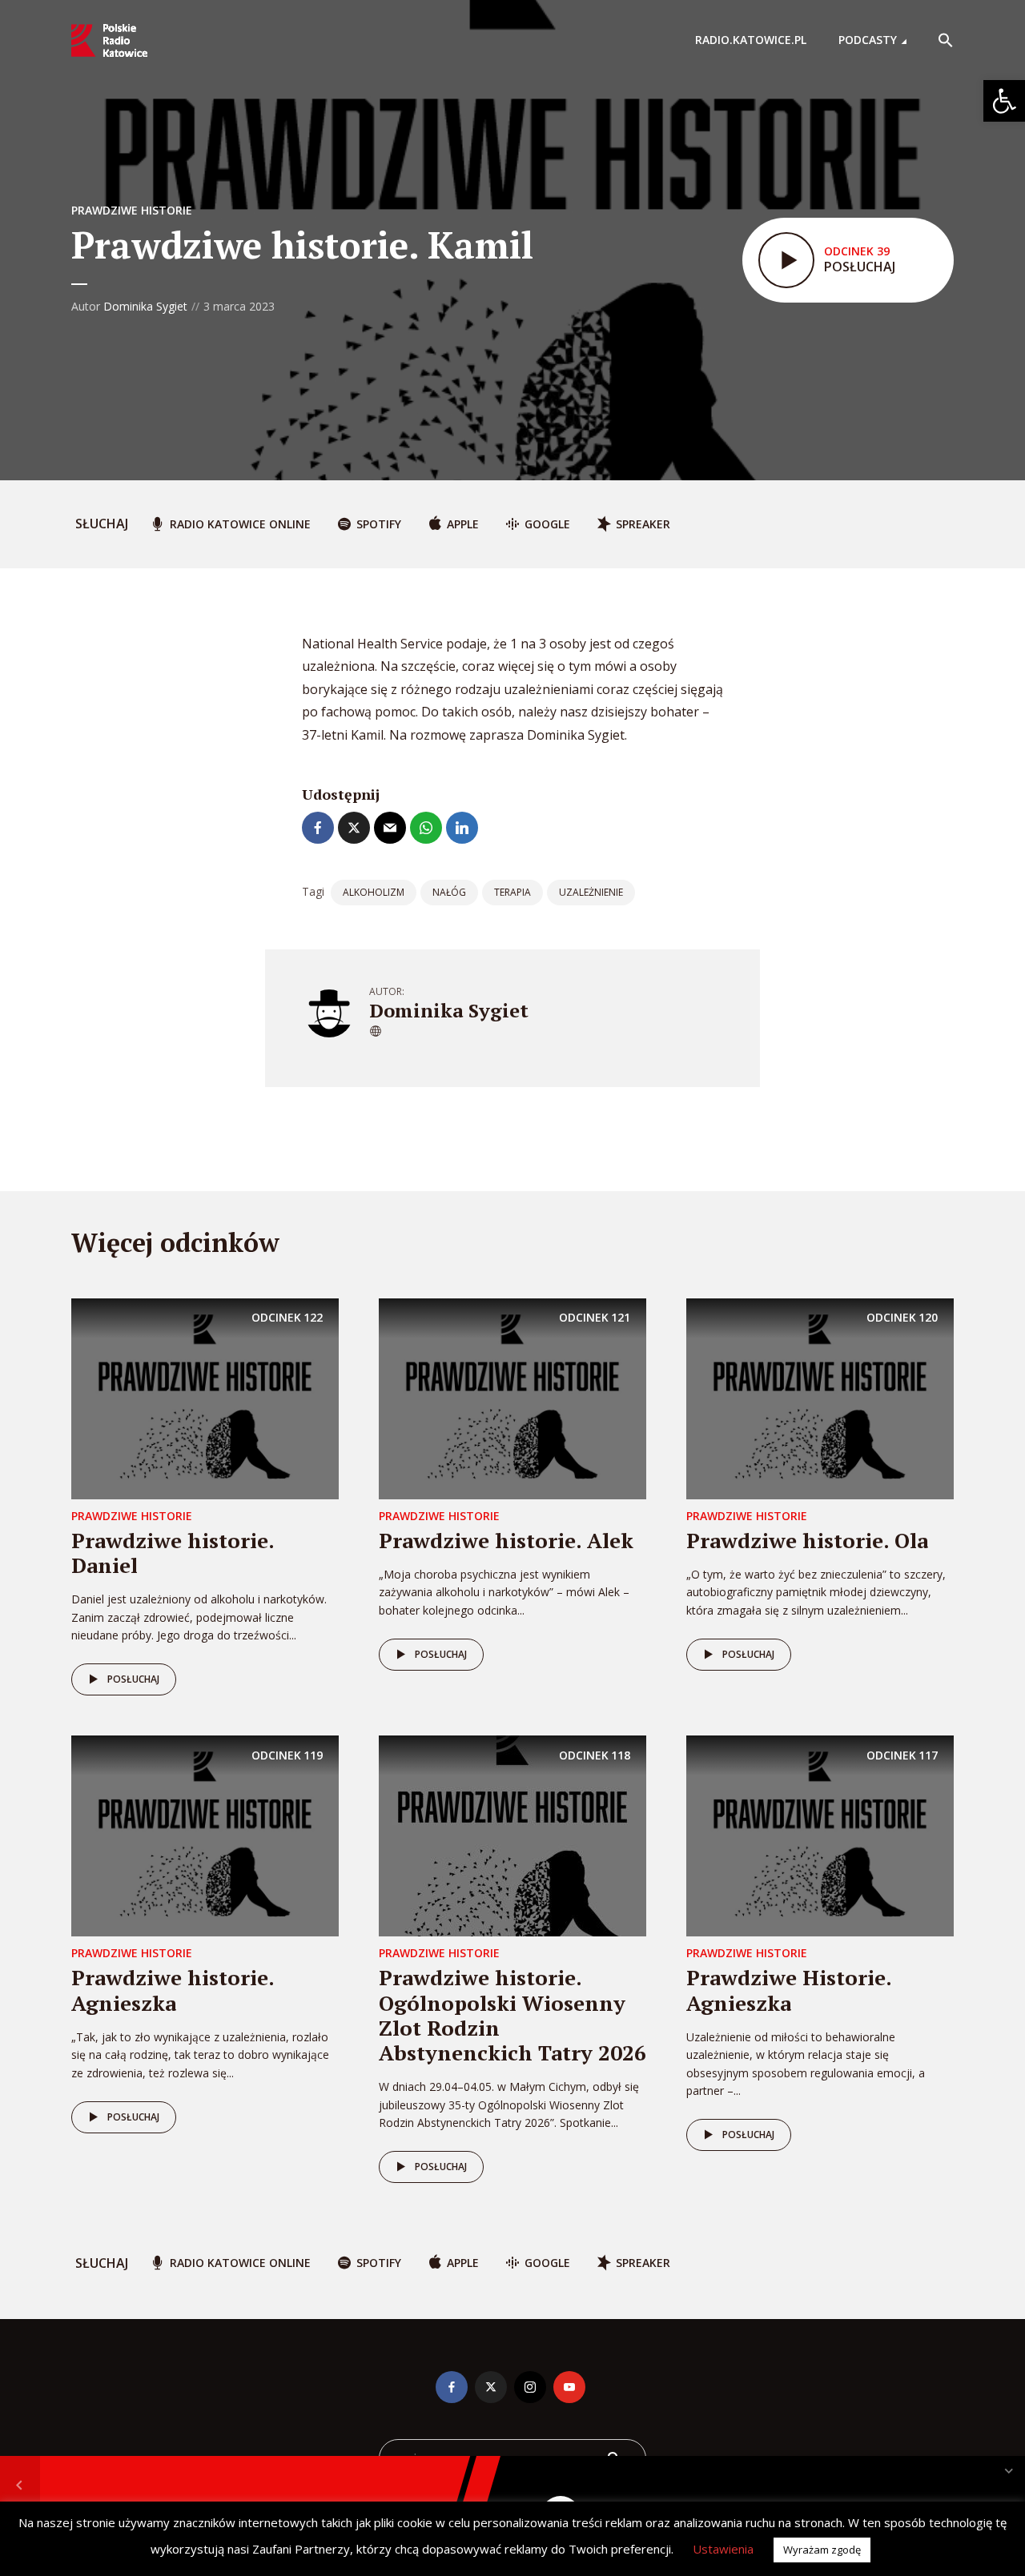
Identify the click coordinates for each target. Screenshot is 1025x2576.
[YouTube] (569, 2387)
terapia (512, 892)
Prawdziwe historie (132, 210)
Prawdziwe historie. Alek (506, 1540)
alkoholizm (374, 892)
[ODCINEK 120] (820, 1398)
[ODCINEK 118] (512, 1835)
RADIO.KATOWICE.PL (751, 40)
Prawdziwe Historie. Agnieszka (789, 1990)
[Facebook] (452, 2387)
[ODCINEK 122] (205, 1398)
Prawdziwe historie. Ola (807, 1540)
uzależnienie (591, 892)
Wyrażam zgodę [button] (822, 2550)
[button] (1004, 101)
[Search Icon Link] (946, 40)
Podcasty (868, 40)
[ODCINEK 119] (205, 1835)
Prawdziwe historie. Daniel (173, 1553)
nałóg (449, 892)
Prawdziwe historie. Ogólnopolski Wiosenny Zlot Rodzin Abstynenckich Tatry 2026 (512, 2015)
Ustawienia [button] (723, 2549)
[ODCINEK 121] (512, 1398)
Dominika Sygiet (145, 306)
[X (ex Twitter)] (491, 2387)
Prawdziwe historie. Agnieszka (173, 1990)
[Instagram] (530, 2387)
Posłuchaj (133, 1679)
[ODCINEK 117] (820, 1835)
